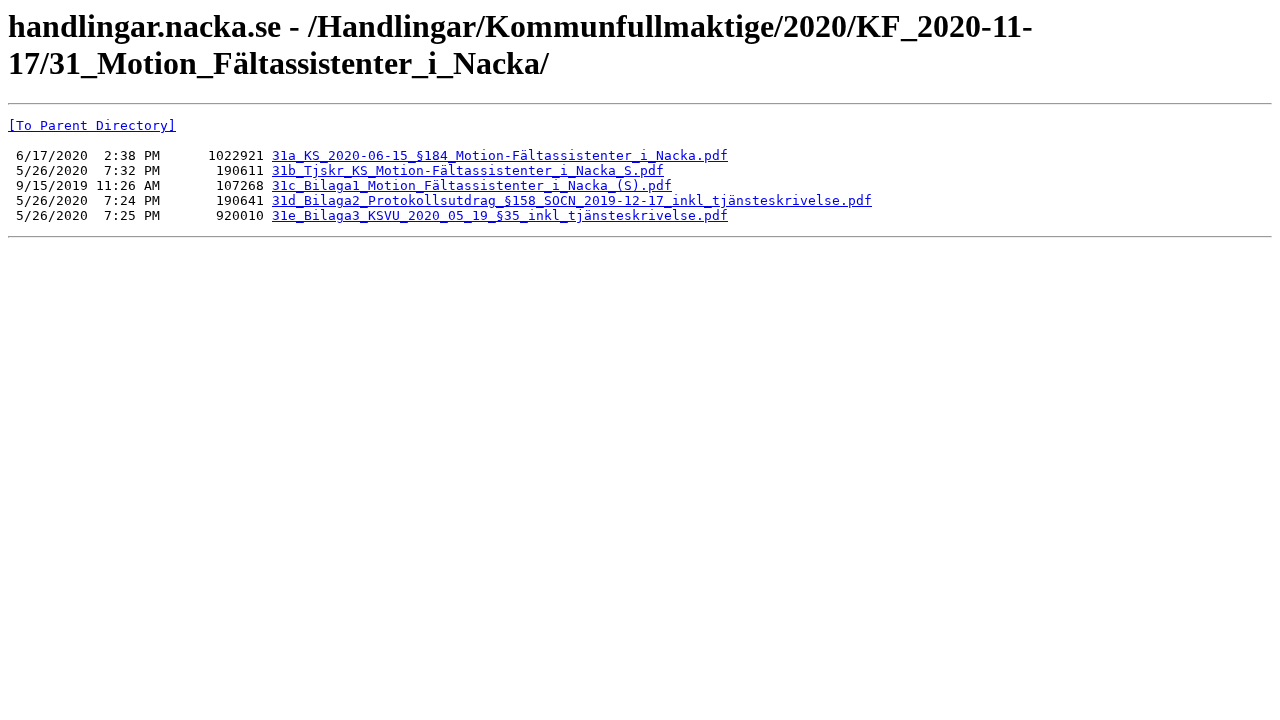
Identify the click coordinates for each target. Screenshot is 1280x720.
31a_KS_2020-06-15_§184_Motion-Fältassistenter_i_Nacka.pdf (500, 155)
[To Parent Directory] (92, 125)
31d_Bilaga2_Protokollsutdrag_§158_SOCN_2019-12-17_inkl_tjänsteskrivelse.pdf (572, 200)
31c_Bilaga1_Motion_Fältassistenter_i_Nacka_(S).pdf (472, 185)
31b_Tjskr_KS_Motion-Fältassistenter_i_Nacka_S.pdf (468, 170)
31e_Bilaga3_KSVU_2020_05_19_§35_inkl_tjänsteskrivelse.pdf (500, 215)
